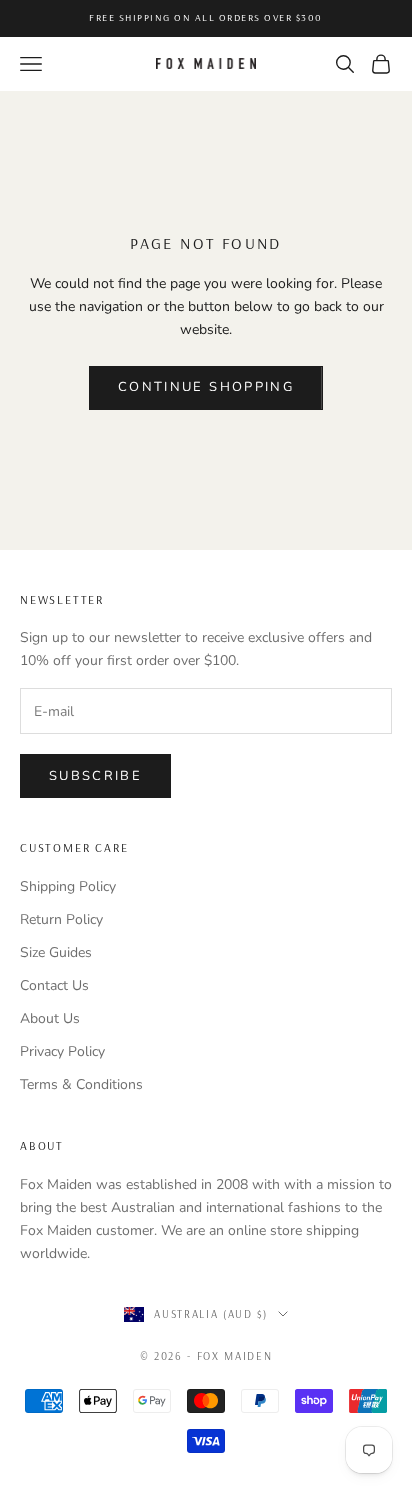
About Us (50, 1018)
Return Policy (61, 919)
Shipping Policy (68, 886)
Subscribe (95, 776)
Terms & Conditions (81, 1084)
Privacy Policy (62, 1051)
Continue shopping (206, 387)
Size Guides (56, 952)
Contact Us (54, 985)
